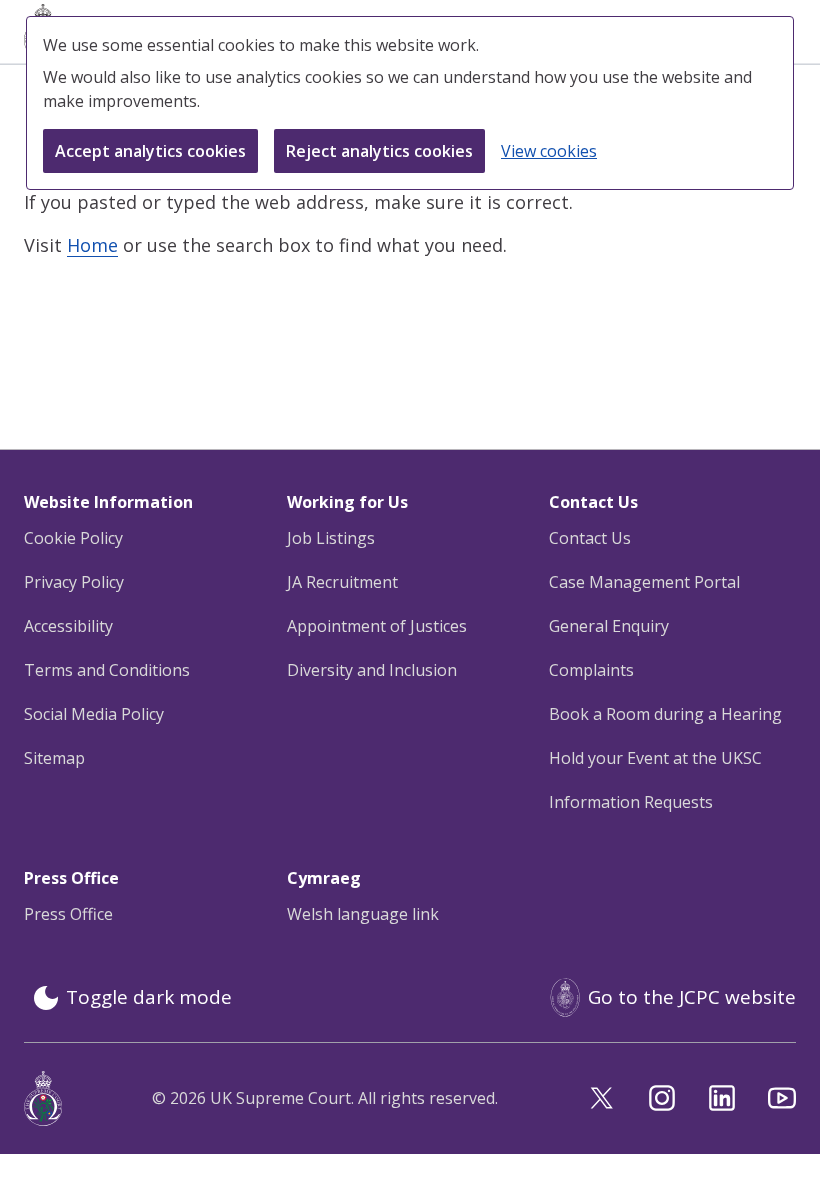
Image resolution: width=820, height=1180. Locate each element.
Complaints (591, 670)
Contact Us (590, 538)
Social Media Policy (94, 714)
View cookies (549, 151)
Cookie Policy (73, 538)
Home (92, 245)
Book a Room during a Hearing (665, 714)
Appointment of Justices (377, 626)
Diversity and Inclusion (372, 670)
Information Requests (631, 802)
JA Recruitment (342, 582)
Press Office (68, 914)
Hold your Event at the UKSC (655, 758)
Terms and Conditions (107, 670)
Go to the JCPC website (692, 997)
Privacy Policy (74, 582)
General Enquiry (609, 626)
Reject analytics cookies (379, 151)
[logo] (43, 1098)
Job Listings (331, 538)
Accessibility (68, 626)
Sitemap (54, 758)
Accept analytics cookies (150, 151)
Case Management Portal (644, 582)
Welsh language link (363, 914)
